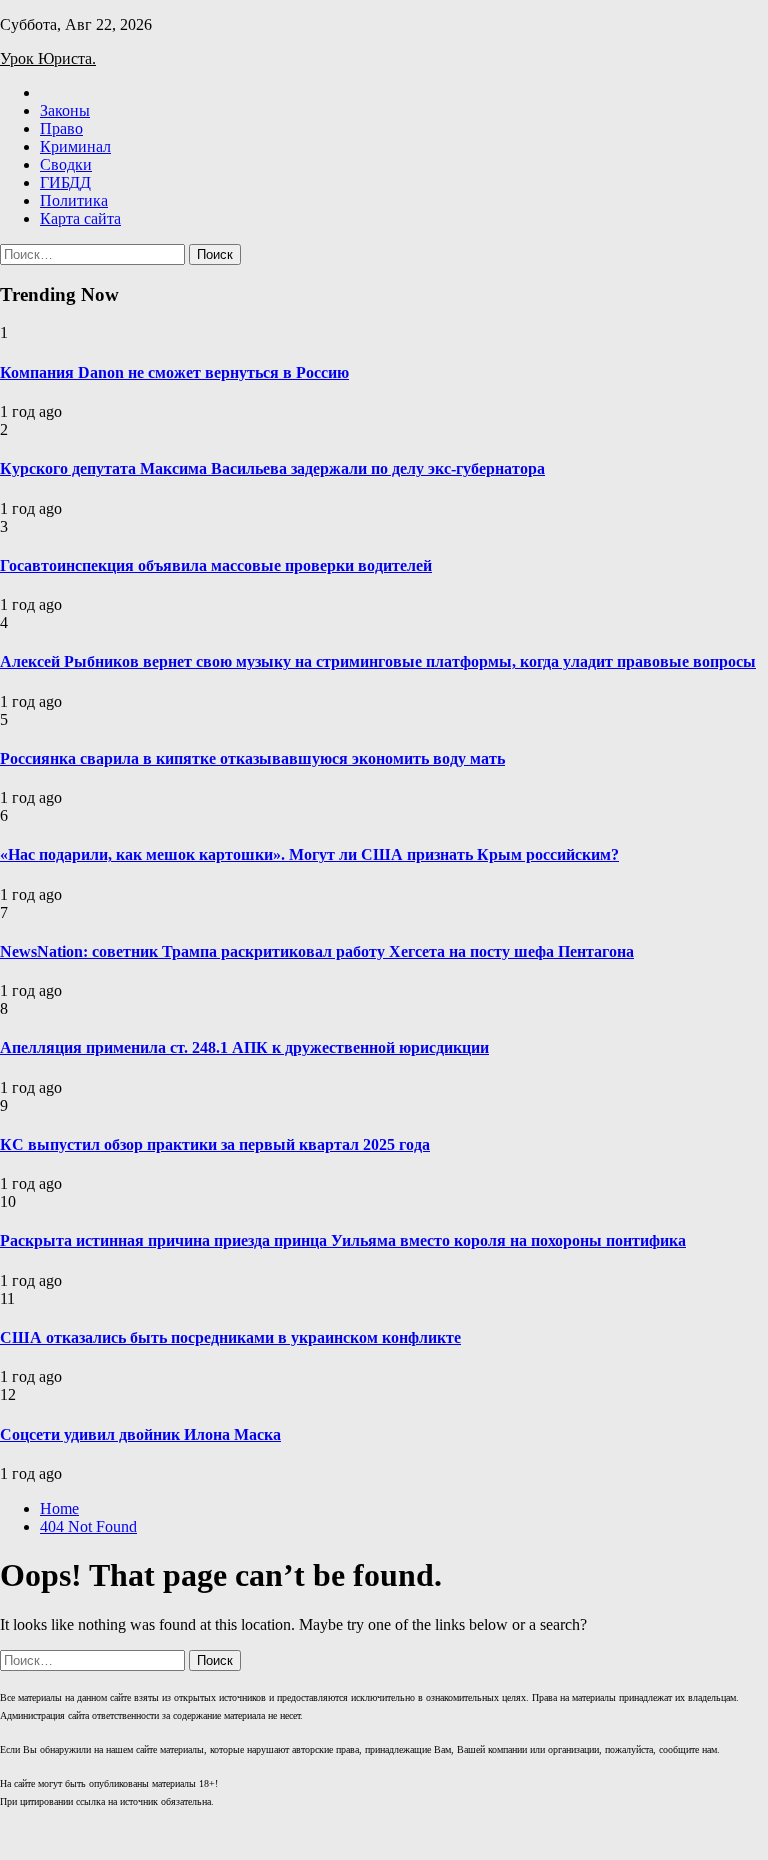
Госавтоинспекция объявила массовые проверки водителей (216, 565)
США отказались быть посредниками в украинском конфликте (230, 1337)
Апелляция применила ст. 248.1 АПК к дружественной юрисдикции (244, 1047)
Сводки (66, 164)
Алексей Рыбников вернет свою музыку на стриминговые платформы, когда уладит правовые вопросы (378, 661)
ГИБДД (65, 182)
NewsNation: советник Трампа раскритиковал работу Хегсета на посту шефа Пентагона (317, 951)
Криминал (75, 146)
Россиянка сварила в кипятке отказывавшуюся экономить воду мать (252, 758)
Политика (74, 200)
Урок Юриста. (48, 58)
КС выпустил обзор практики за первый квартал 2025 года (215, 1144)
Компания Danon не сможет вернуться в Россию (174, 372)
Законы (65, 110)
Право (61, 128)
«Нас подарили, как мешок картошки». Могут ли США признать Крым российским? (309, 854)
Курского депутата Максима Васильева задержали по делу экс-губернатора (272, 468)
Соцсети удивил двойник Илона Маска (140, 1434)
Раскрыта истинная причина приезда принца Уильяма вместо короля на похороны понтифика (343, 1240)
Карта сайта (80, 218)
